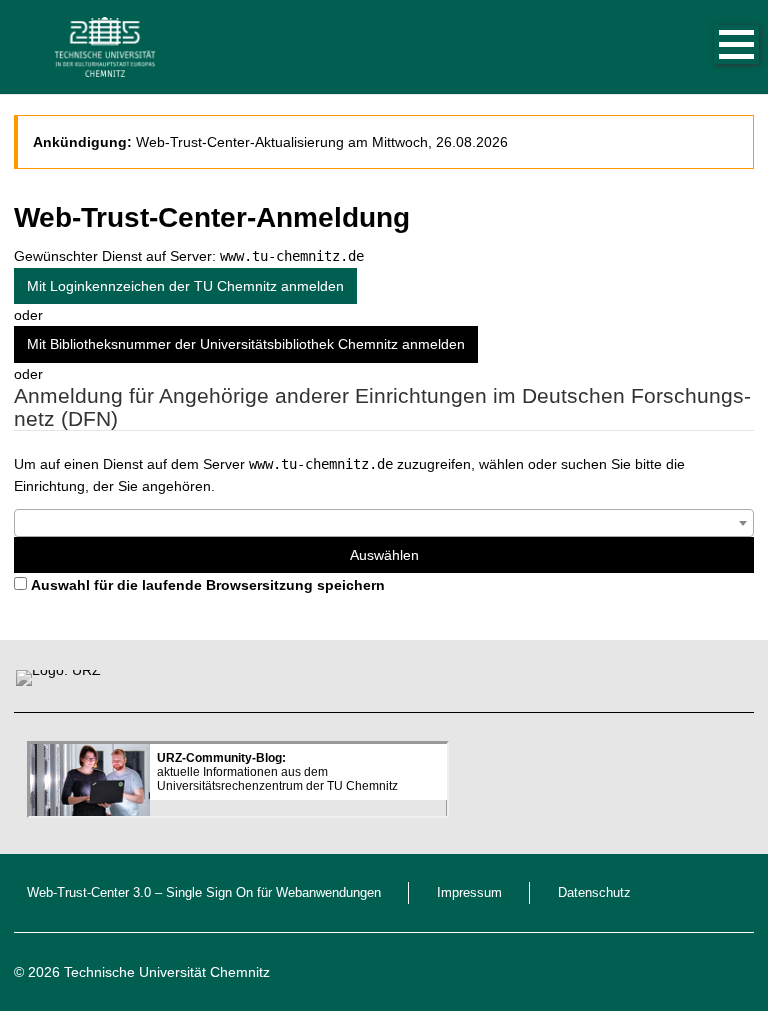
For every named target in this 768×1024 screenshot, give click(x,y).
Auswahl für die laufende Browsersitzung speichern (208, 585)
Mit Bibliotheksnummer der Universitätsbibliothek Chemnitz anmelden (246, 344)
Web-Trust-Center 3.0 (89, 893)
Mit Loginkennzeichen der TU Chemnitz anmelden (185, 286)
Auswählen (384, 555)
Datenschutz (594, 893)
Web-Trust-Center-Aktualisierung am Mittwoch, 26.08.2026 (322, 142)
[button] (716, 47)
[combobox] (384, 523)
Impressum (469, 893)
